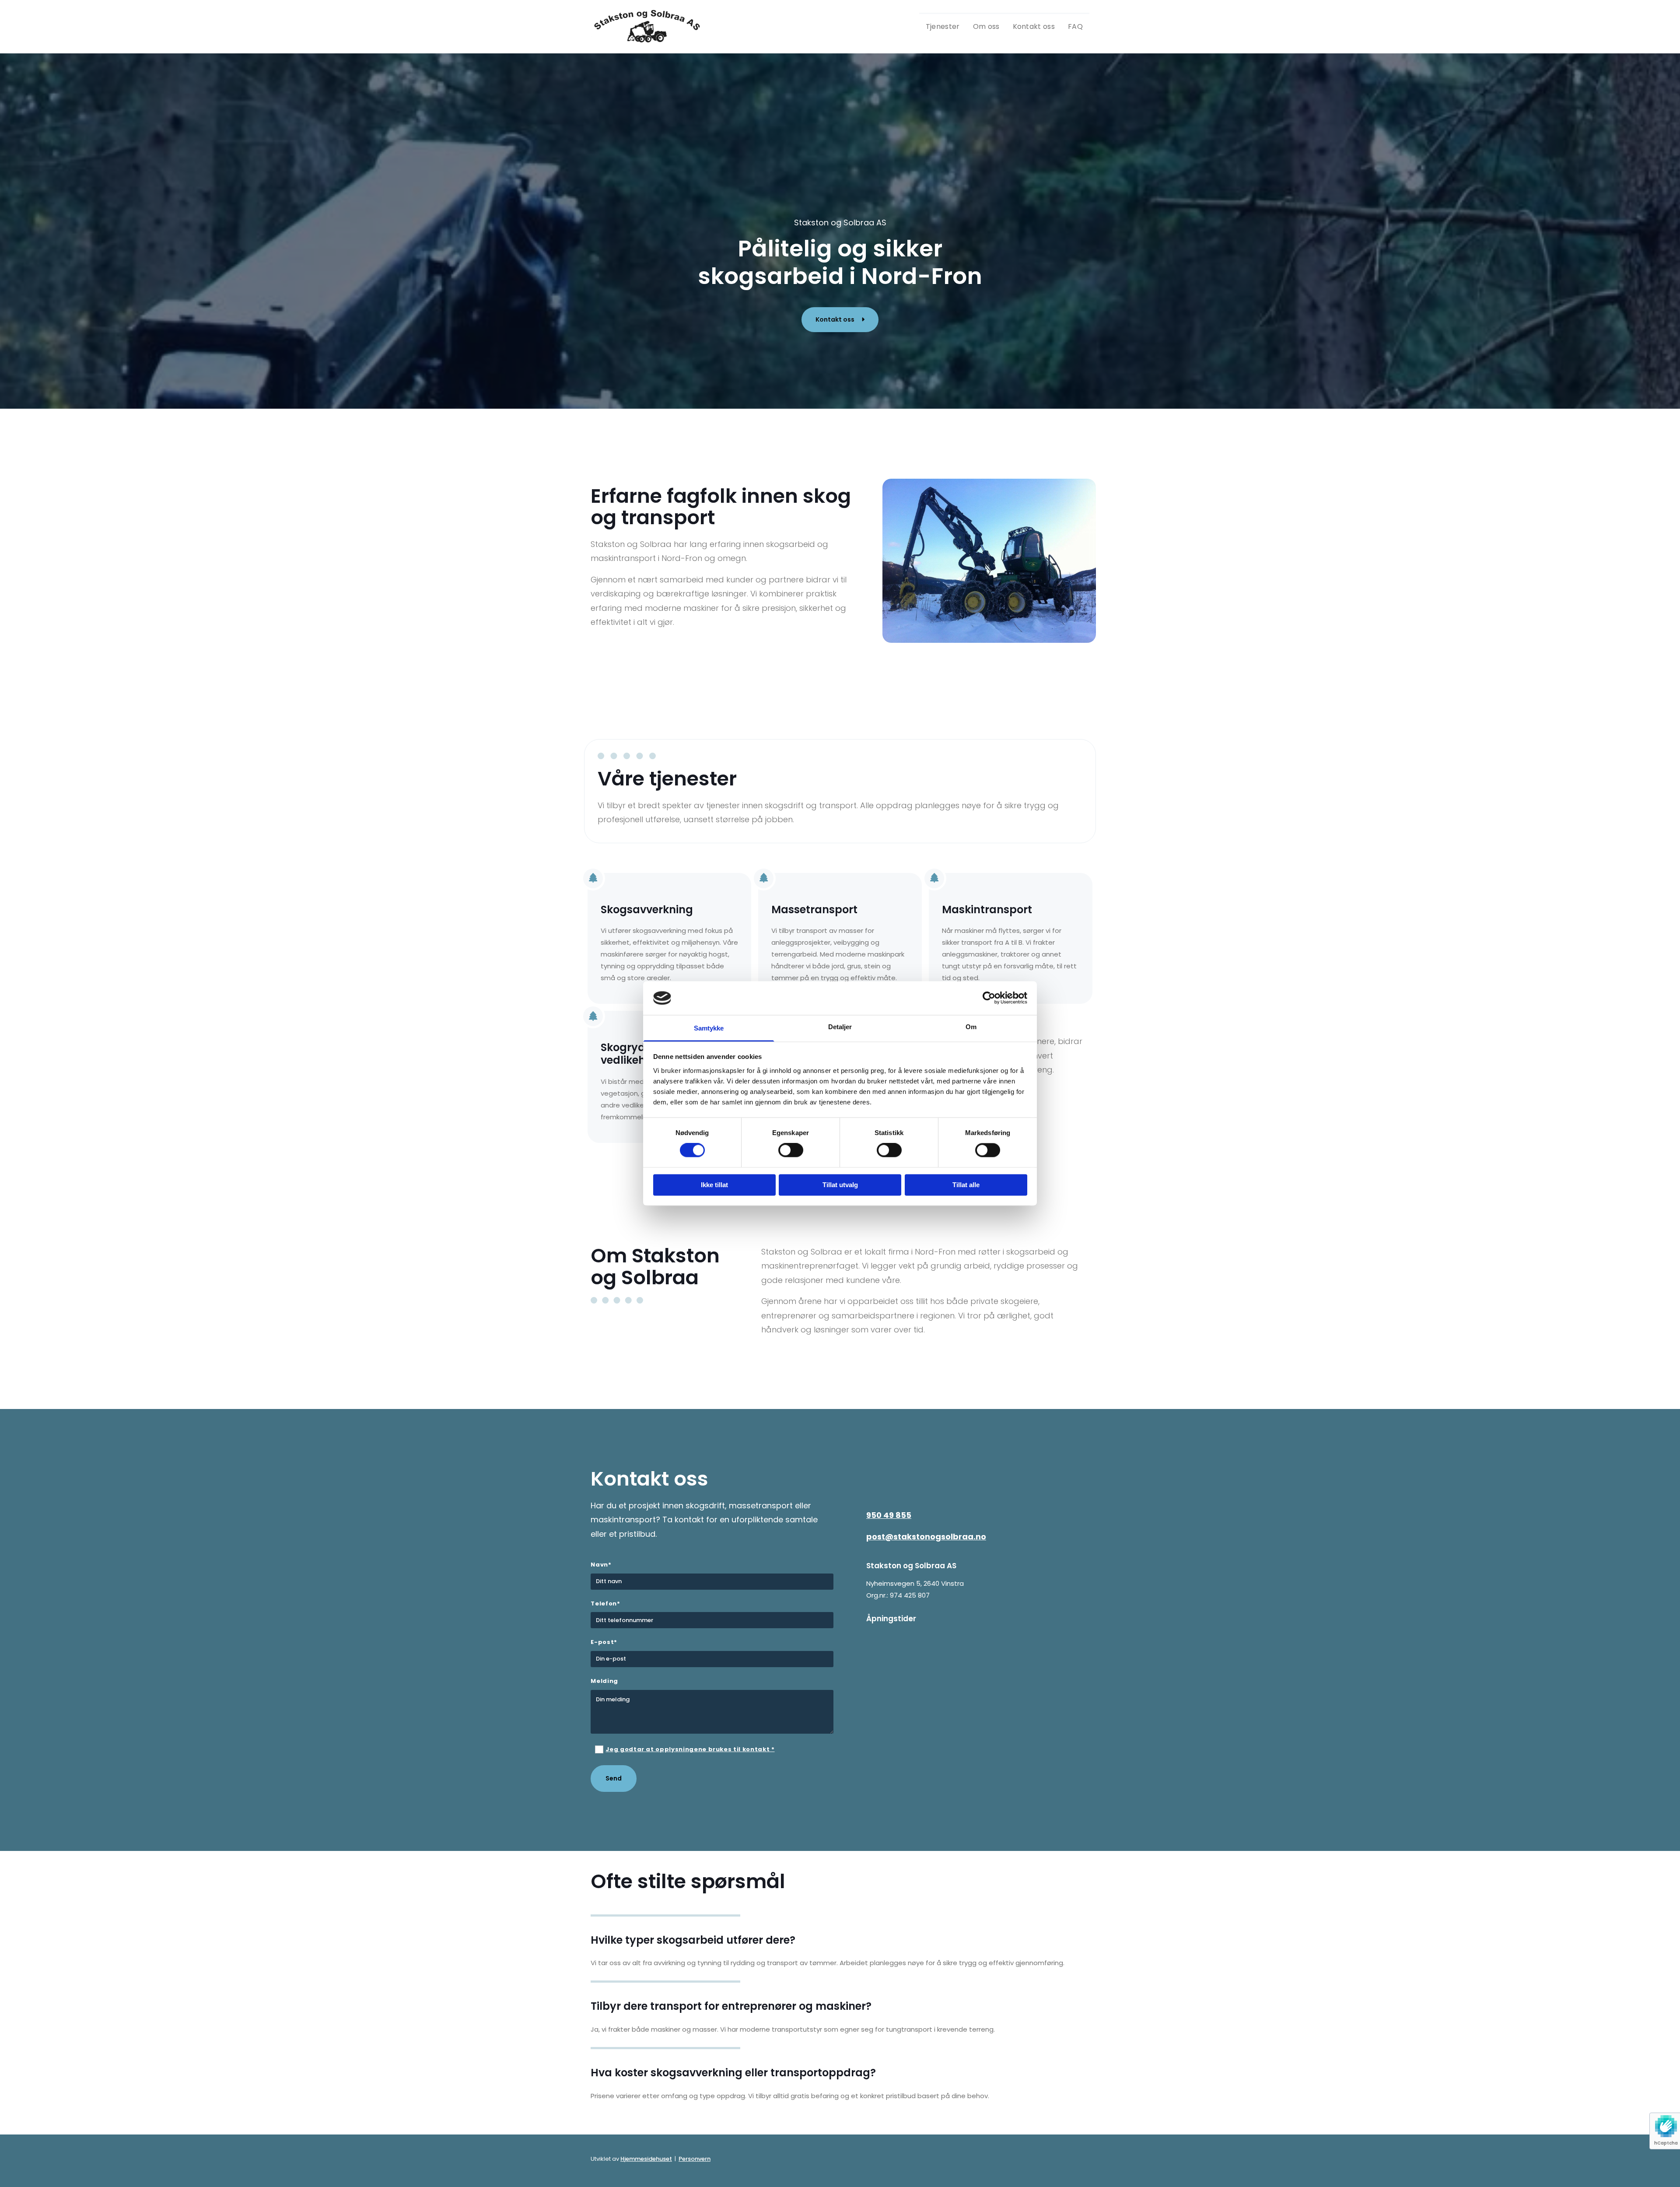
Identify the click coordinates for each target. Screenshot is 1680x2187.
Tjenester (943, 26)
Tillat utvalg (840, 1185)
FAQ (1075, 26)
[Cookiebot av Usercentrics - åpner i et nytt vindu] (989, 998)
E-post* (604, 1642)
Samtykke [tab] (709, 1028)
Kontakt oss (1034, 26)
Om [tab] (971, 1027)
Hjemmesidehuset (646, 2159)
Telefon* (605, 1604)
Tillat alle (966, 1185)
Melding (604, 1681)
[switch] (791, 1150)
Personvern (695, 2159)
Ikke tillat (714, 1185)
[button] (840, 320)
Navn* (601, 1565)
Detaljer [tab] (840, 1027)
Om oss (986, 26)
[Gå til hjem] (648, 26)
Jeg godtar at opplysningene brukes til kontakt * (690, 1749)
